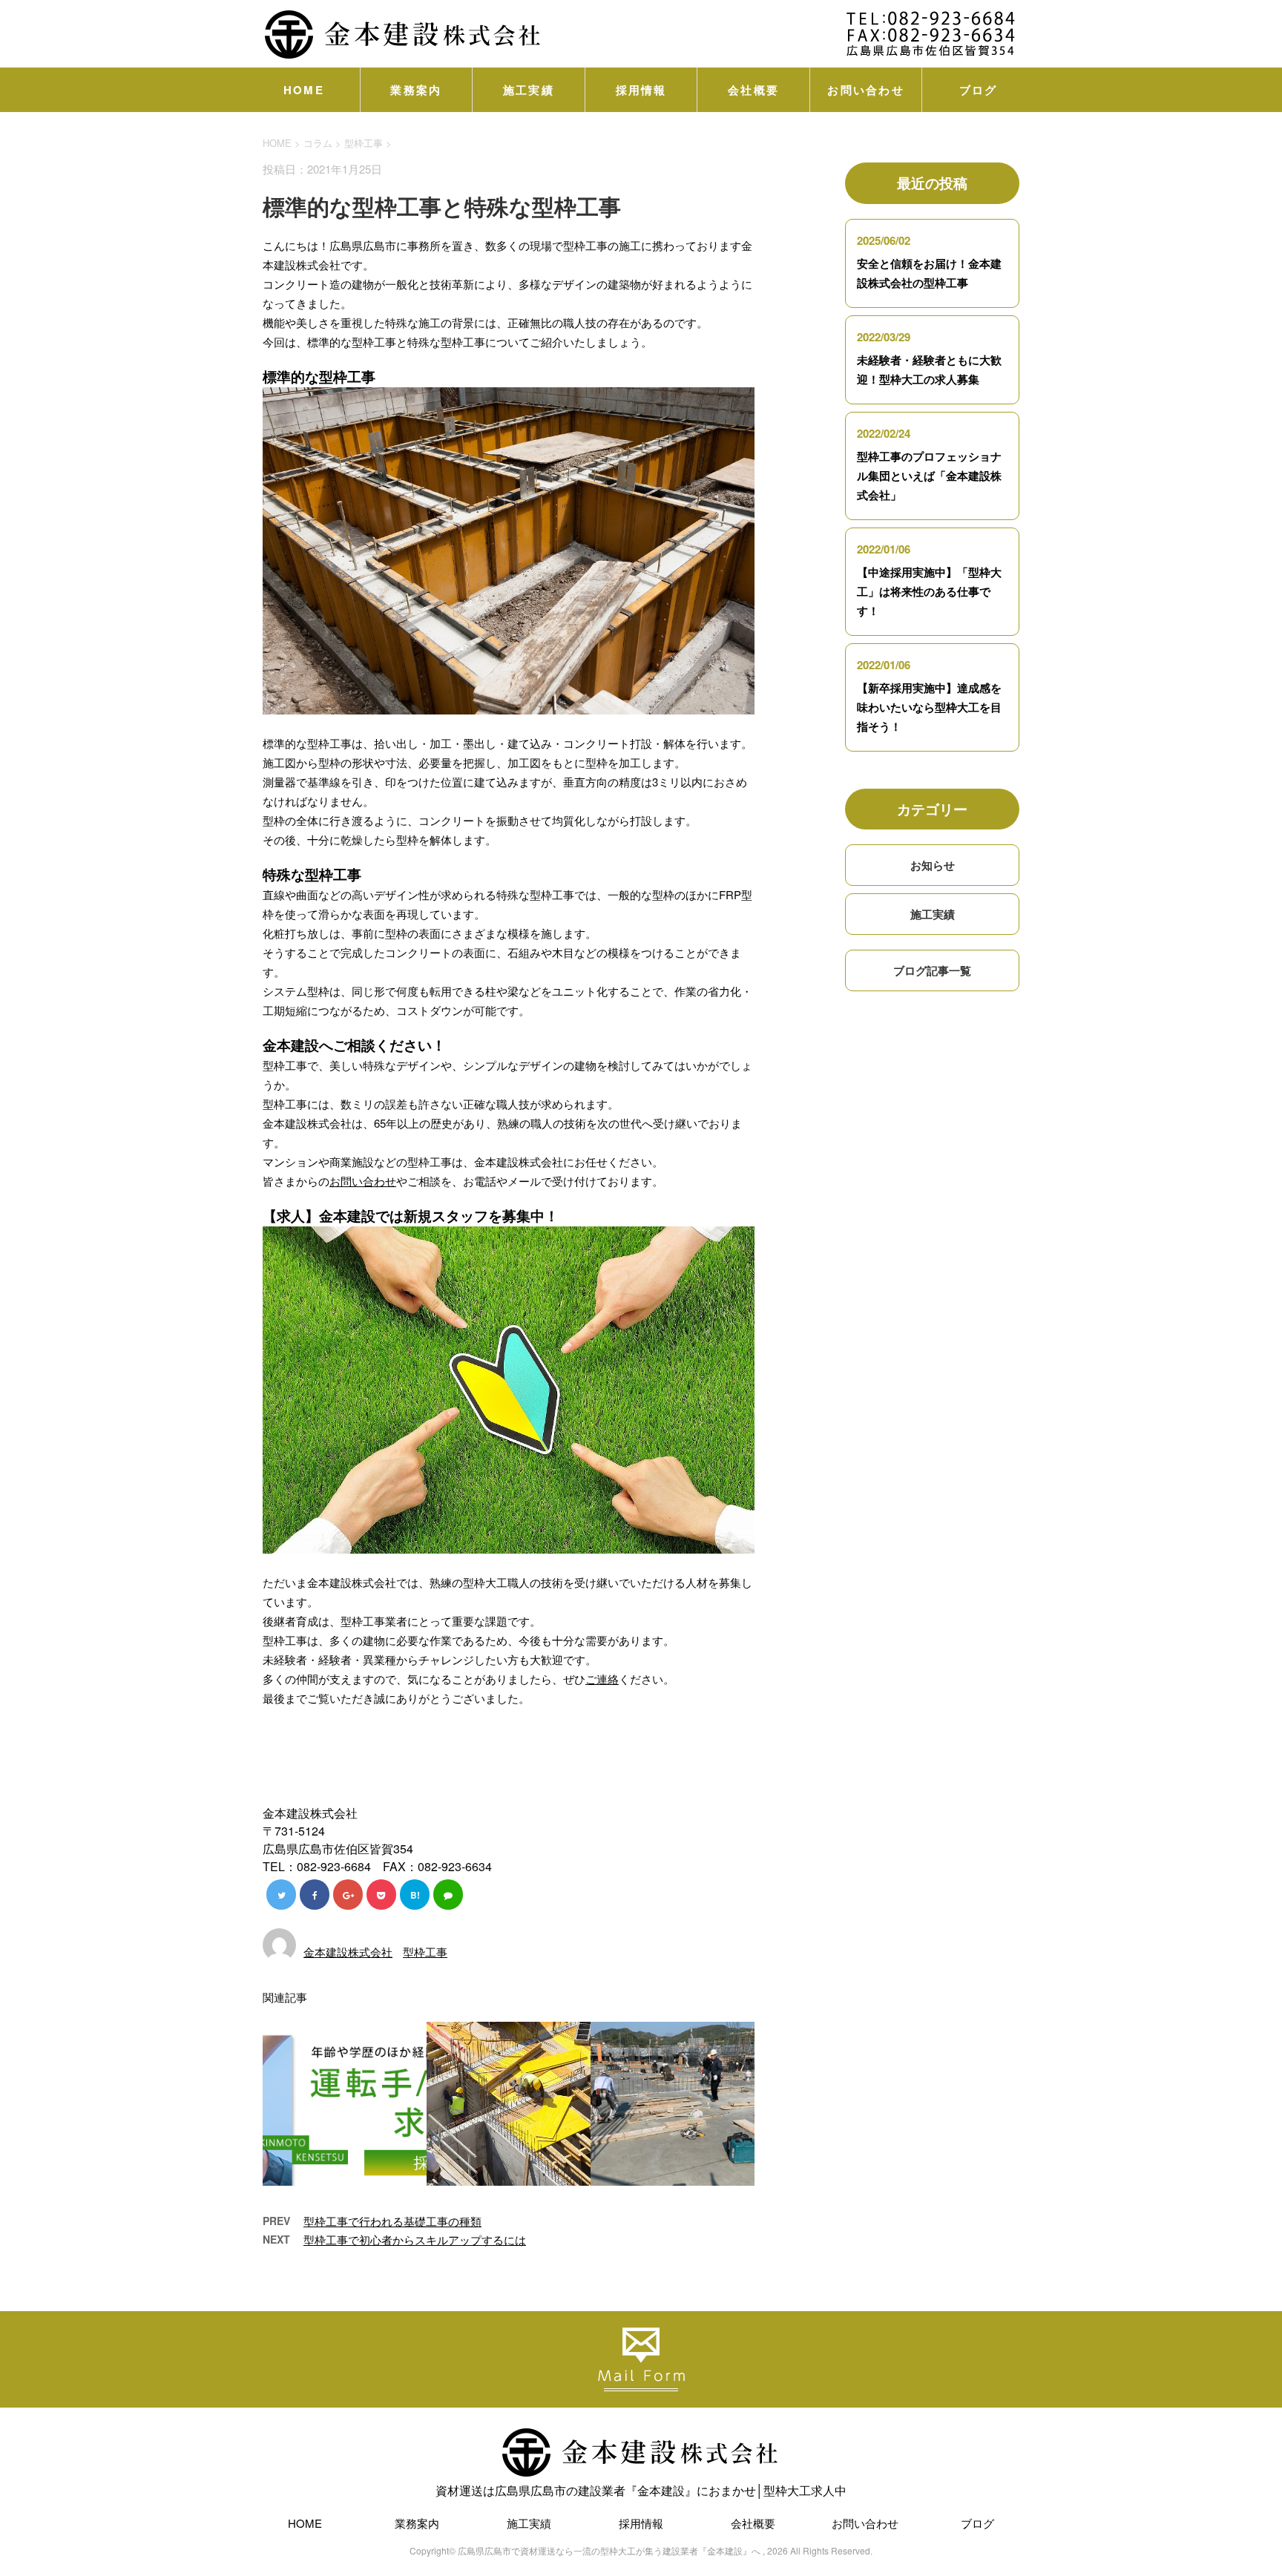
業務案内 (416, 90)
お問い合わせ (866, 90)
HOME (304, 90)
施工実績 (529, 90)
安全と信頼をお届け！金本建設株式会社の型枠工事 (929, 273)
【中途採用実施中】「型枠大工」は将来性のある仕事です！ (929, 591)
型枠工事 (364, 143)
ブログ (979, 90)
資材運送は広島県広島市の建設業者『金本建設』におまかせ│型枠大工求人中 (641, 2490)
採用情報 (641, 90)
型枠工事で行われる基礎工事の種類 (392, 2221)
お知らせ (933, 865)
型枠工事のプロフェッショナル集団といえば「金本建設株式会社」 (929, 476)
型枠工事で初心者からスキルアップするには (415, 2240)
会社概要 (753, 90)
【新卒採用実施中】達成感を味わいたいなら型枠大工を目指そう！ (929, 707)
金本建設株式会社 (348, 1952)
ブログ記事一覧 (932, 970)
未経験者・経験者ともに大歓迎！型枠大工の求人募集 (929, 369)
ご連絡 (602, 1679)
